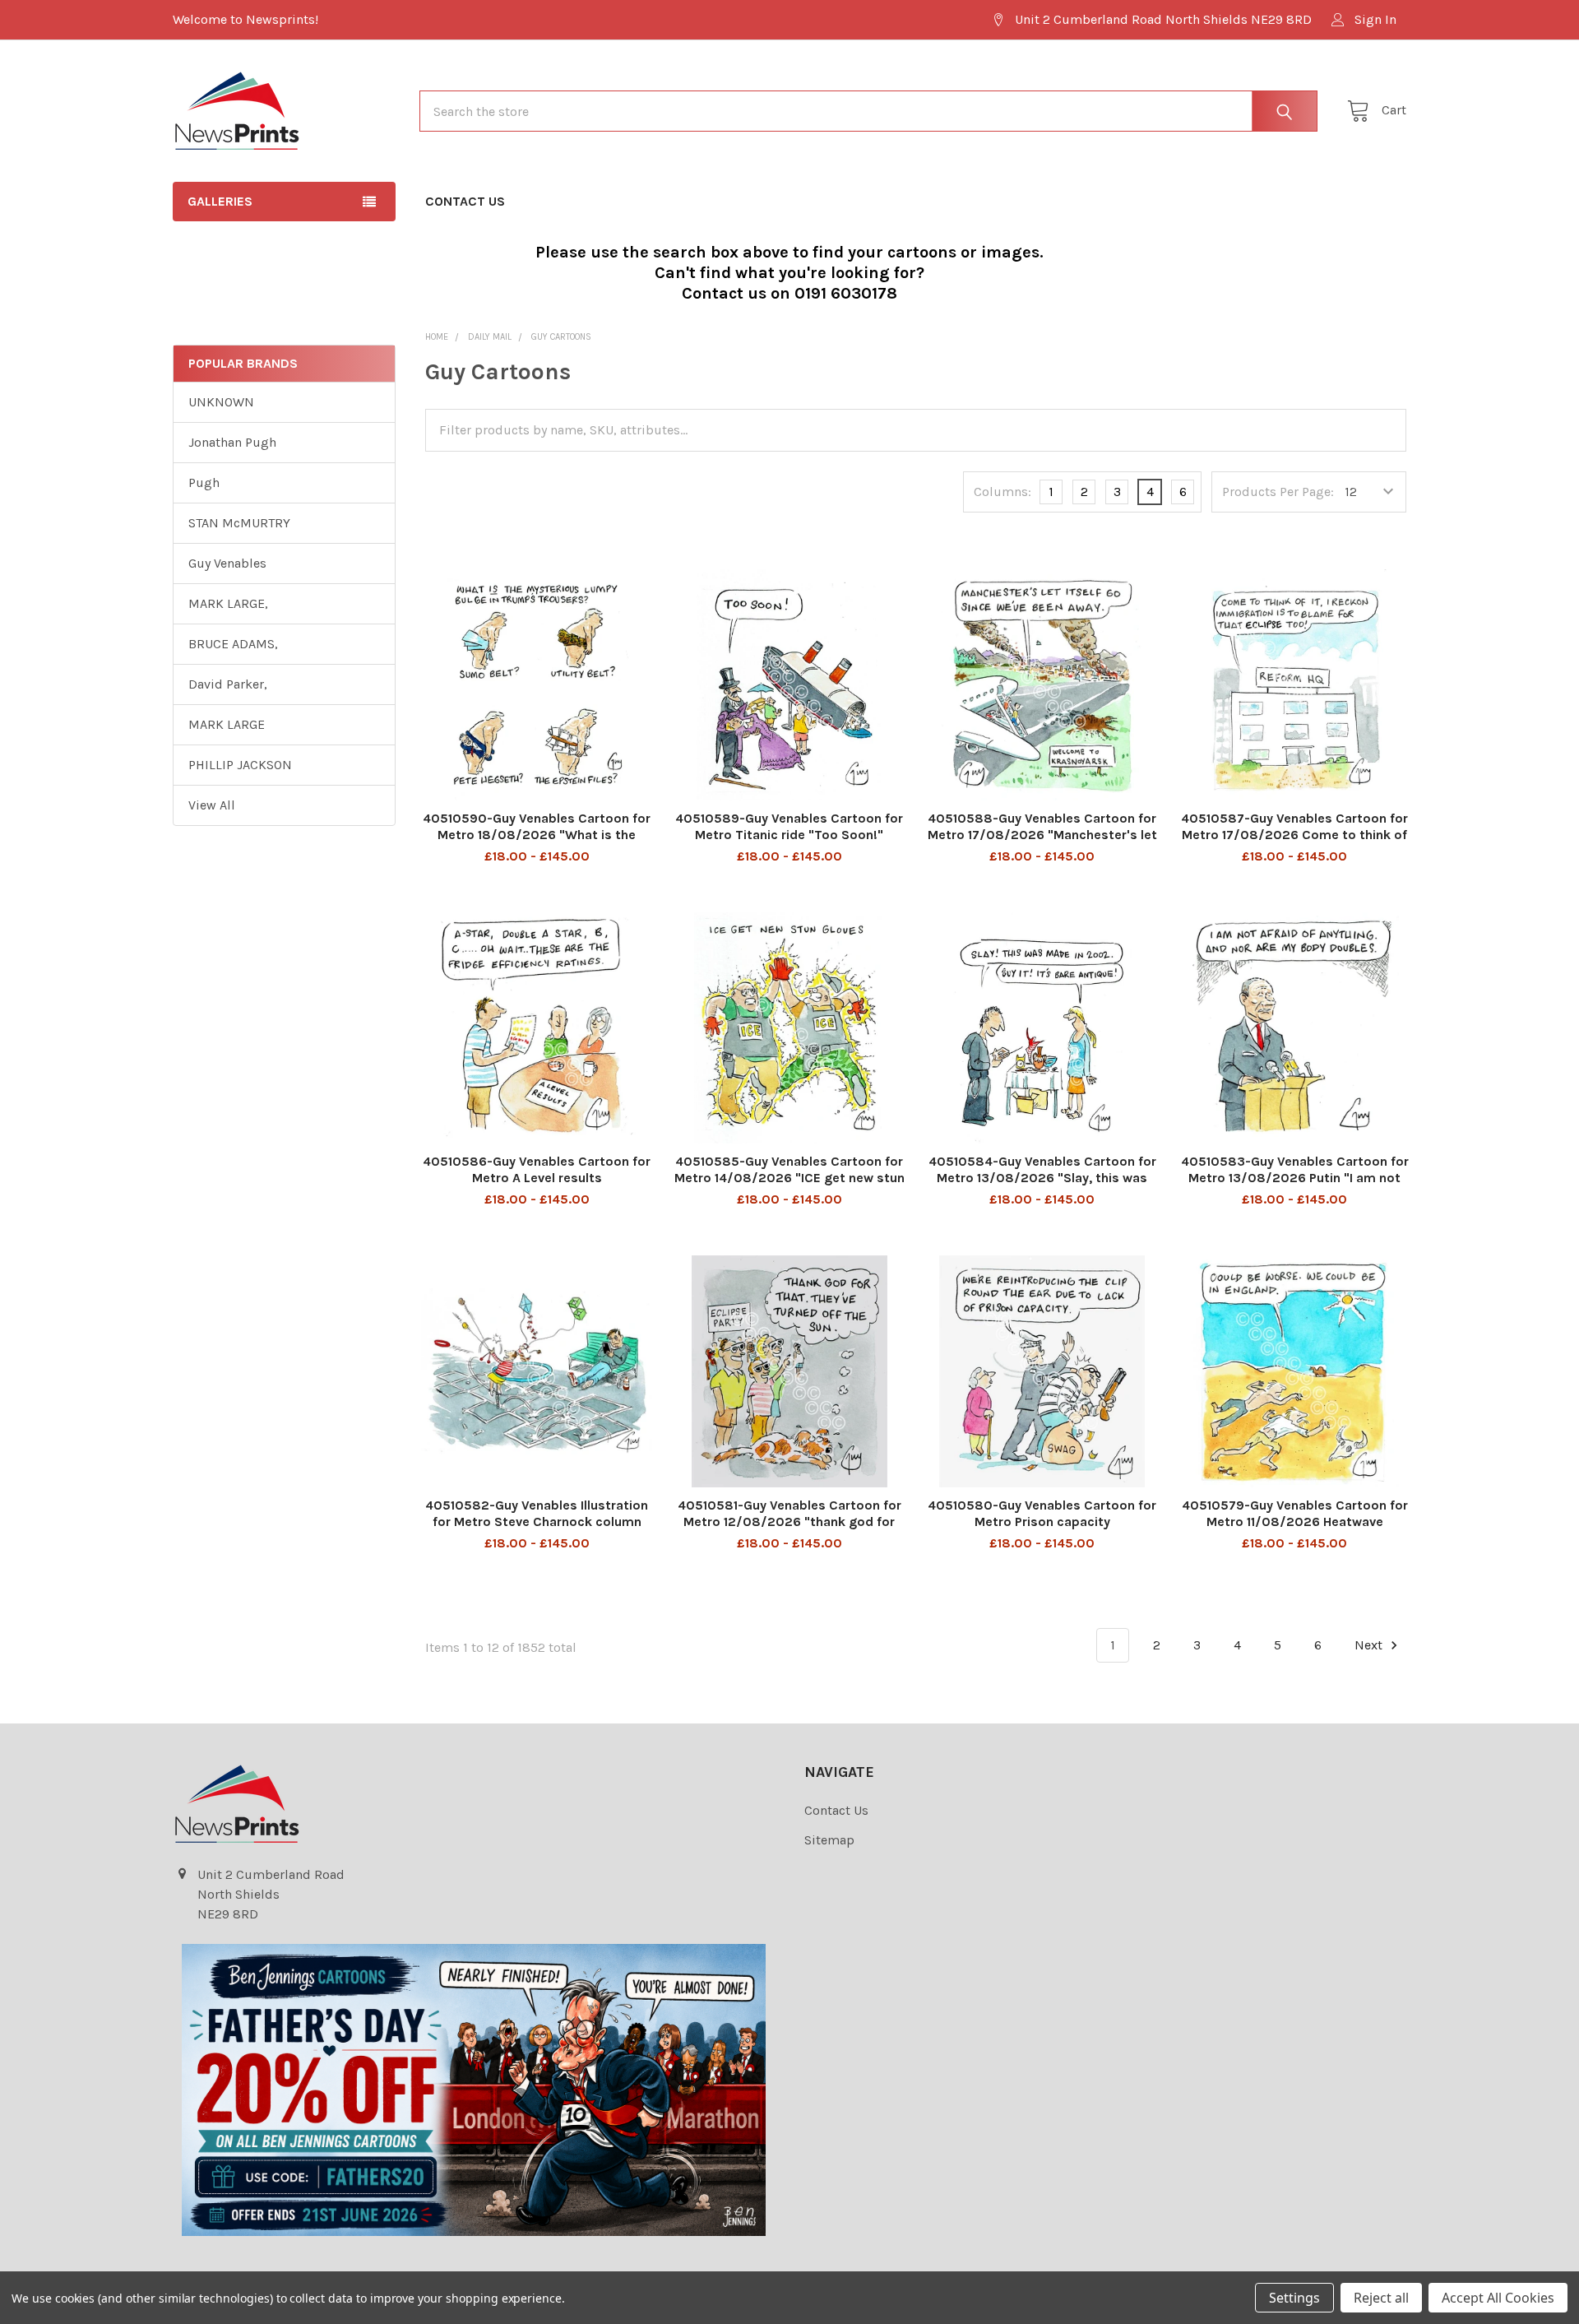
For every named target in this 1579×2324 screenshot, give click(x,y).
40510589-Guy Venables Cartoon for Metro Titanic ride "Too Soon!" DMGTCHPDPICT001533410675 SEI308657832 (789, 843)
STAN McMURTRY (239, 523)
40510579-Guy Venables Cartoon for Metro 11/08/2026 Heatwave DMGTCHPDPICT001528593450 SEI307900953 (1295, 1530)
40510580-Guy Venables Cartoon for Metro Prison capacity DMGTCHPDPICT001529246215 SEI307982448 (1042, 1530)
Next (1370, 1645)
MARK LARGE (227, 724)
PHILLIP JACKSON (240, 765)
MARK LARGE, (228, 603)
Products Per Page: (1278, 492)
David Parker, (228, 684)
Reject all (1381, 2298)
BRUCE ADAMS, (233, 644)
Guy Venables (227, 563)
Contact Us (465, 201)
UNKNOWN (221, 402)
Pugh (204, 482)
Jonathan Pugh (232, 442)
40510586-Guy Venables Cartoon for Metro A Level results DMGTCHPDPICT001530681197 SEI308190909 (537, 1186)
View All (212, 805)
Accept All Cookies (1498, 2298)
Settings (1294, 2298)
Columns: (1003, 492)
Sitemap (829, 1840)
